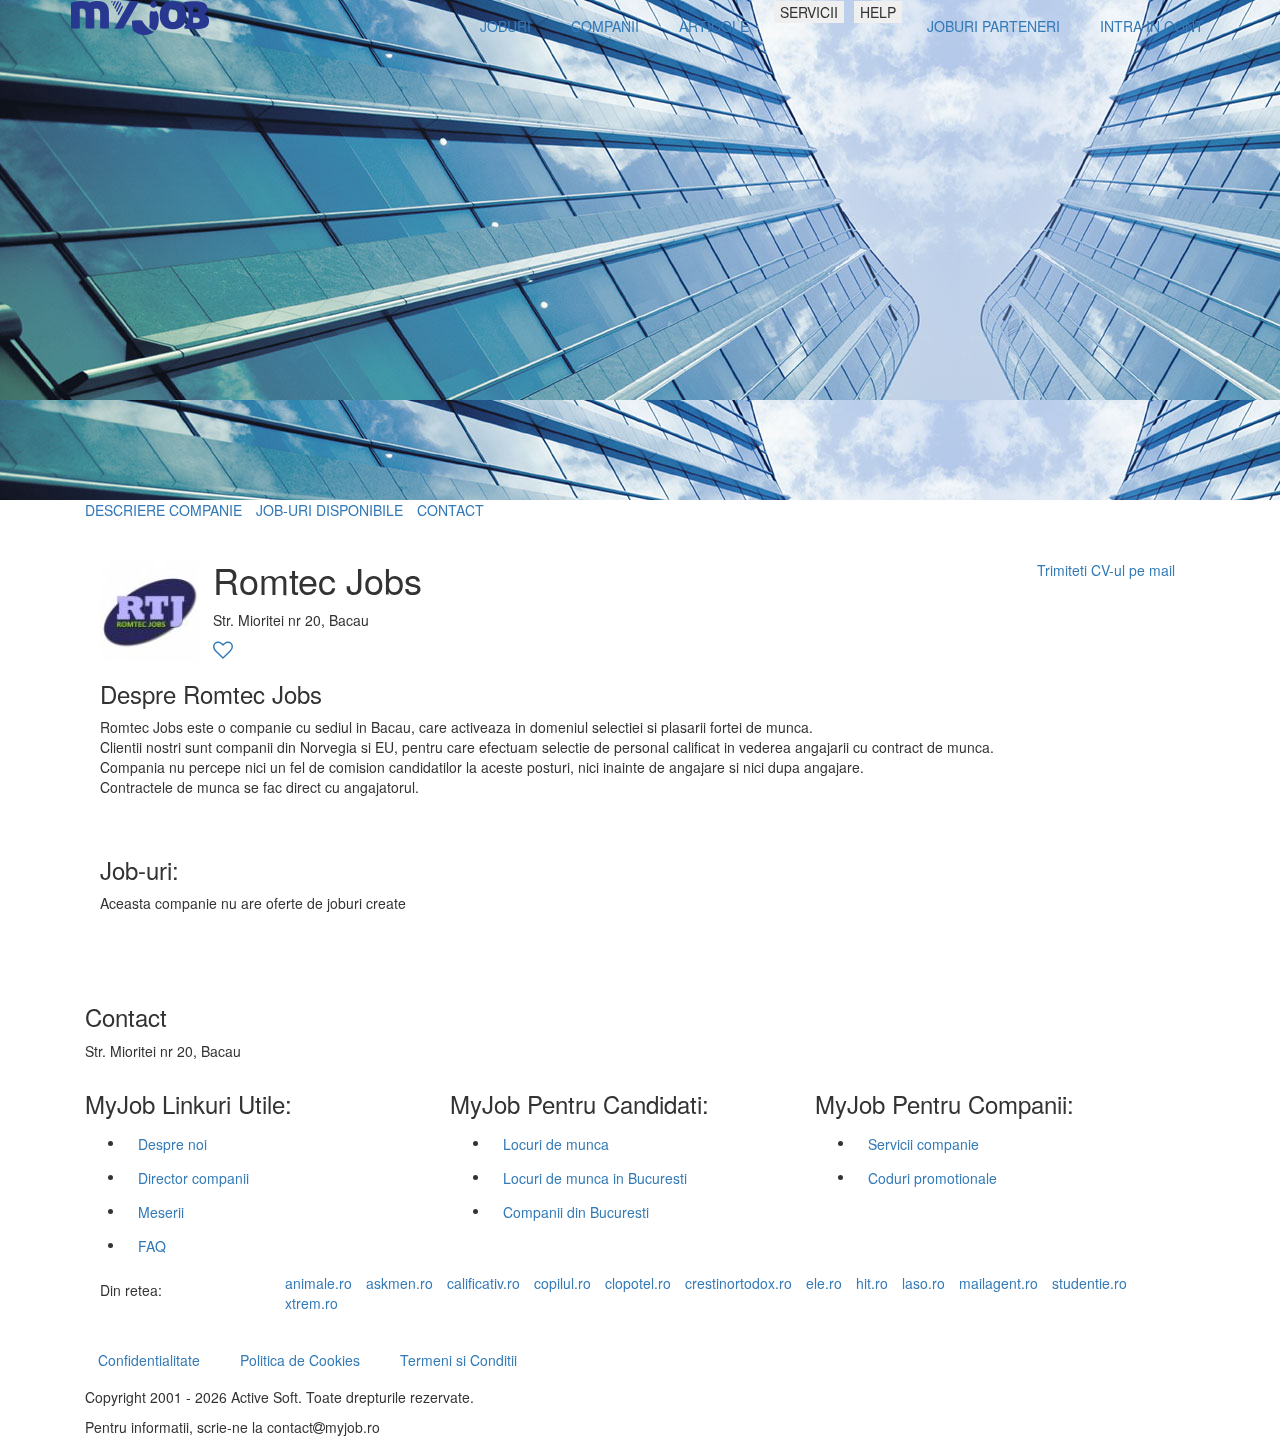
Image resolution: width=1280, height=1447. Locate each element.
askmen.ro (399, 1283)
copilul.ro (562, 1283)
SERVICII (809, 12)
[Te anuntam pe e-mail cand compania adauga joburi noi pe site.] (223, 651)
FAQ (152, 1246)
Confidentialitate (149, 1360)
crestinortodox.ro (738, 1283)
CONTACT (450, 510)
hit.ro (872, 1283)
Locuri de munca (556, 1144)
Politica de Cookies (300, 1360)
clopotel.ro (638, 1283)
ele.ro (824, 1283)
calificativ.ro (483, 1283)
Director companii (193, 1178)
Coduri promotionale (932, 1178)
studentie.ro (1089, 1283)
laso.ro (923, 1283)
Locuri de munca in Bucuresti (595, 1178)
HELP (878, 12)
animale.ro (318, 1283)
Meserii (161, 1212)
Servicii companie (923, 1144)
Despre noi (172, 1144)
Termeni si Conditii (458, 1360)
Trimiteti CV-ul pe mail (1106, 570)
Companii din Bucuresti (576, 1212)
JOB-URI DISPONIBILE (329, 510)
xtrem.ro (311, 1303)
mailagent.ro (998, 1283)
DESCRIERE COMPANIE (163, 510)
